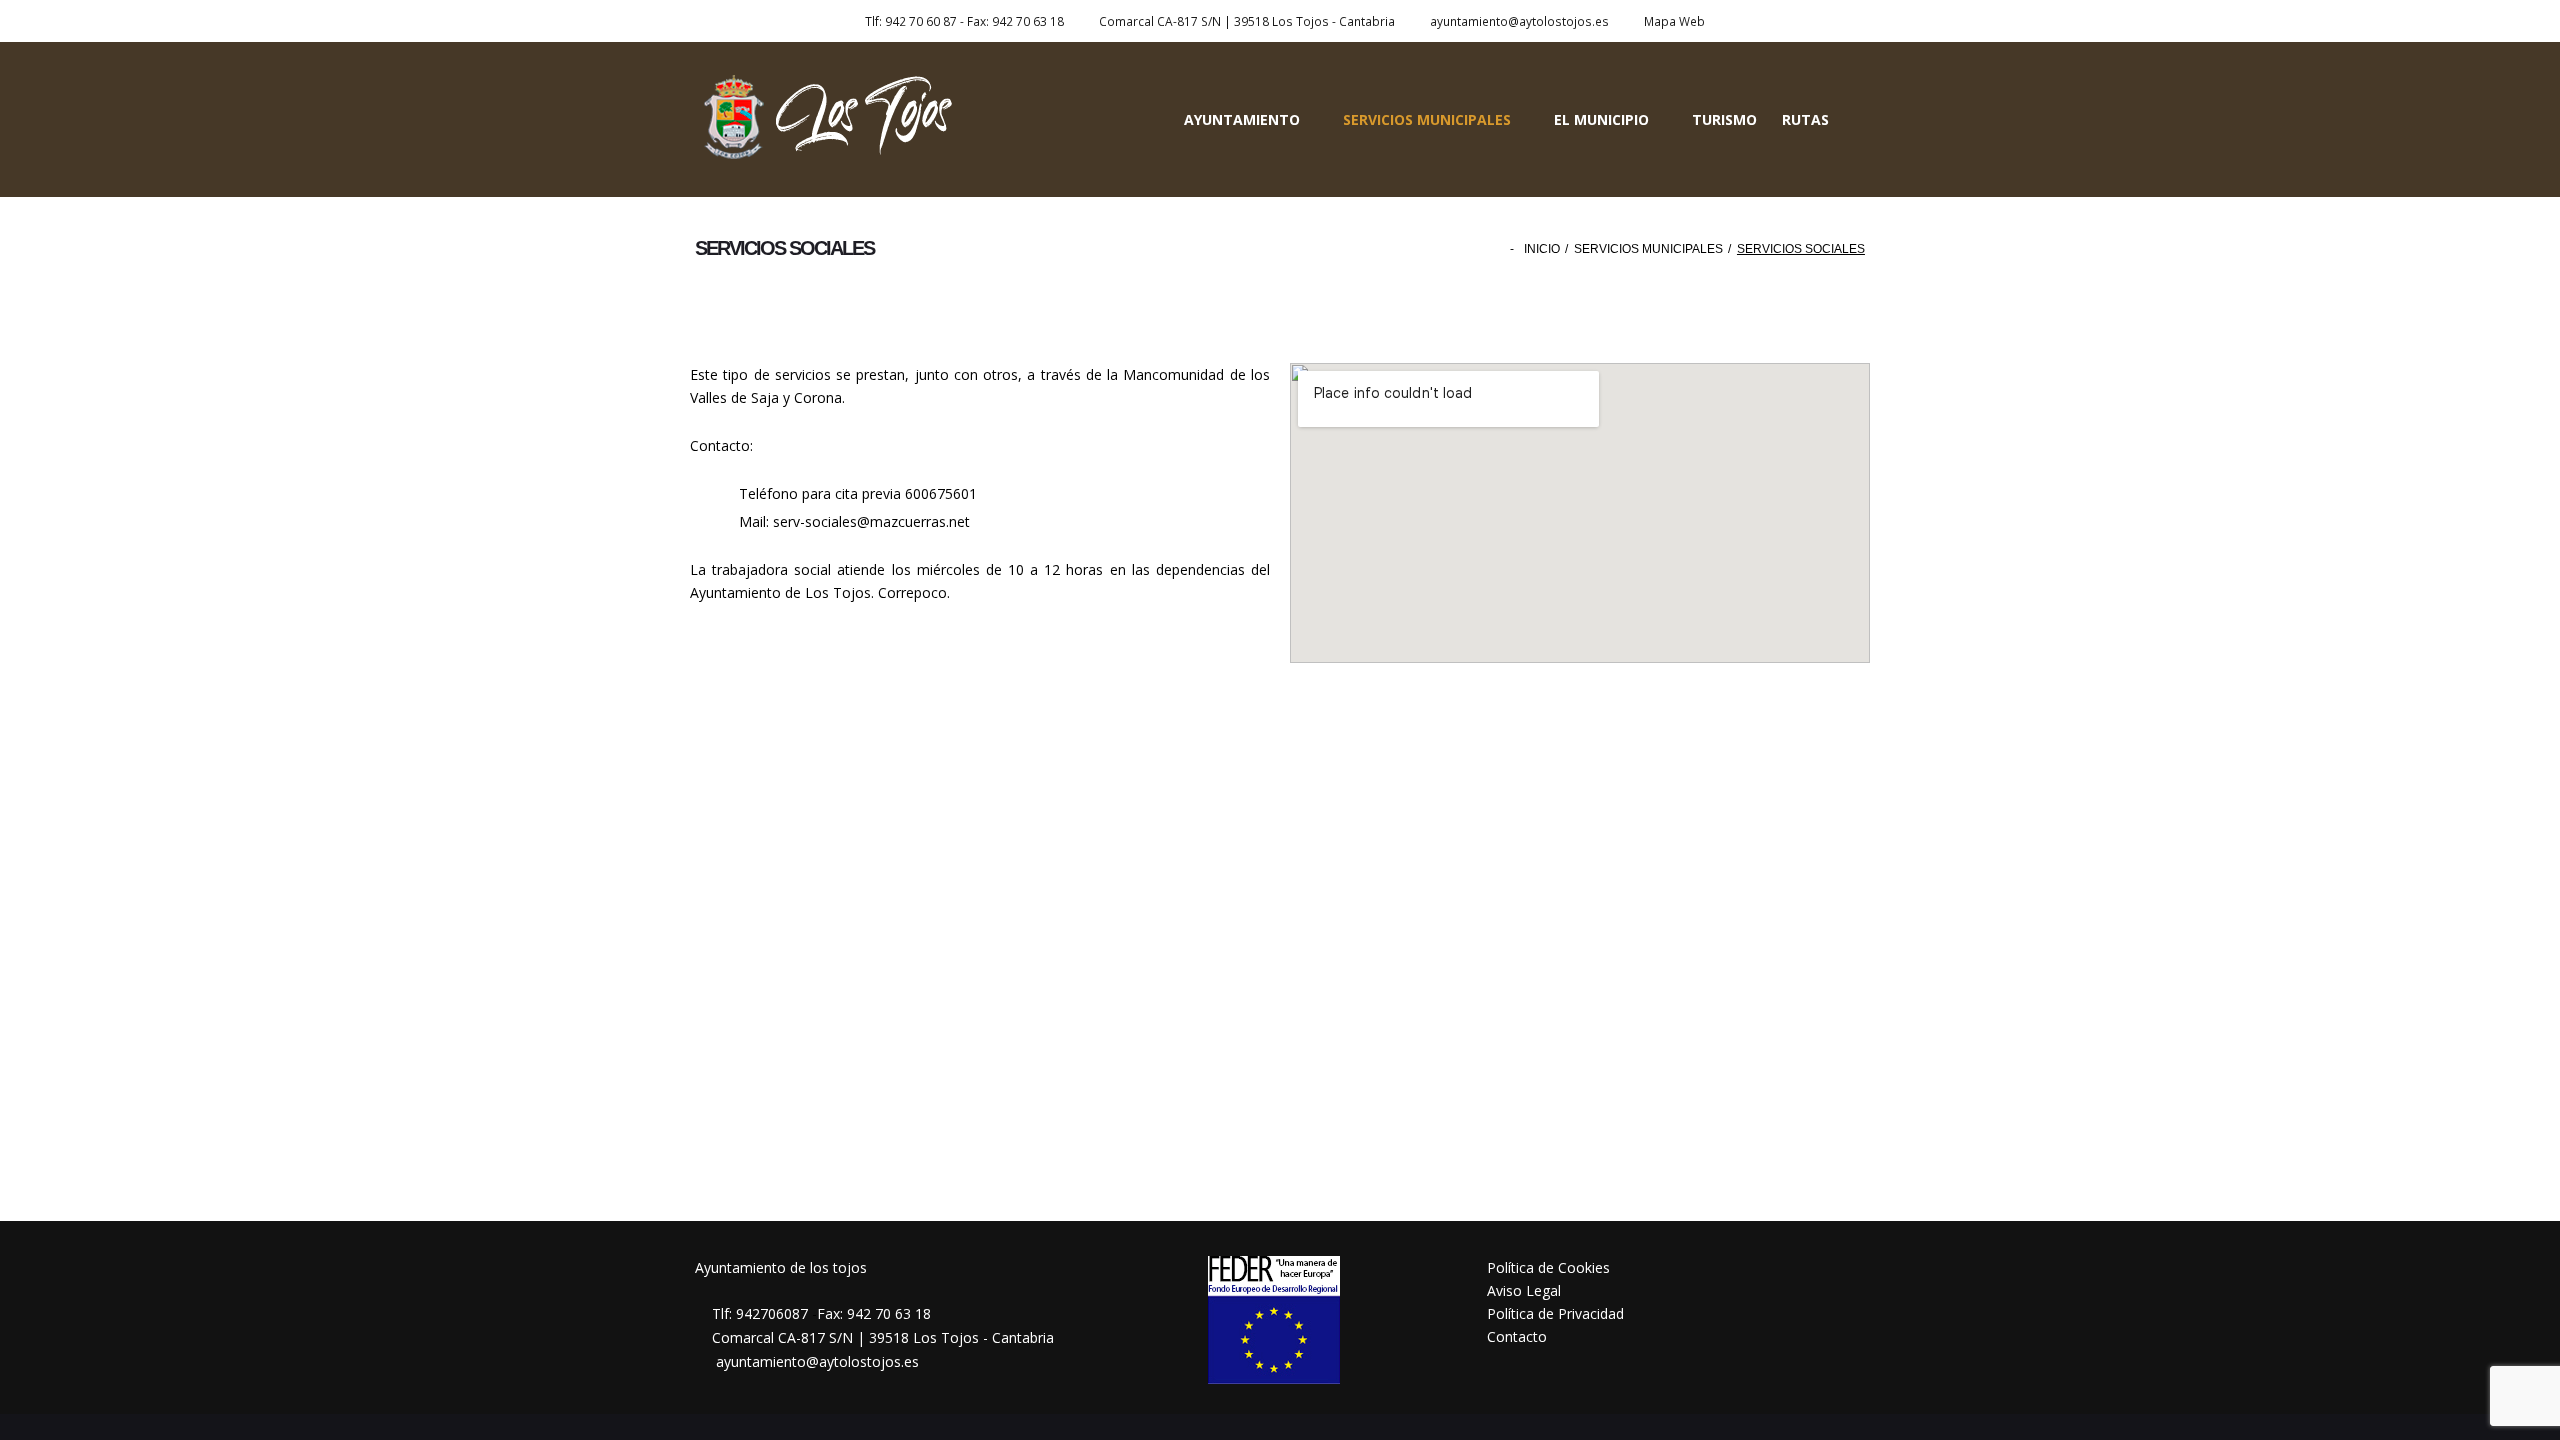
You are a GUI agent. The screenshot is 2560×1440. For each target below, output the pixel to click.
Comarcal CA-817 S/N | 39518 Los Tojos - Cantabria (1247, 21)
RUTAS (1805, 119)
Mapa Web (1674, 21)
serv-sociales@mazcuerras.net (871, 521)
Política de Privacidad (1555, 1313)
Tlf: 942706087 (760, 1313)
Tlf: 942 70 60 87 (911, 21)
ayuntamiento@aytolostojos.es (1519, 21)
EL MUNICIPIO (1601, 119)
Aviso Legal (1524, 1290)
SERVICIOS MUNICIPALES (1427, 119)
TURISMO (1724, 119)
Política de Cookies (1548, 1267)
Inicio (1542, 249)
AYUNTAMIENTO (1242, 119)
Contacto (1517, 1336)
